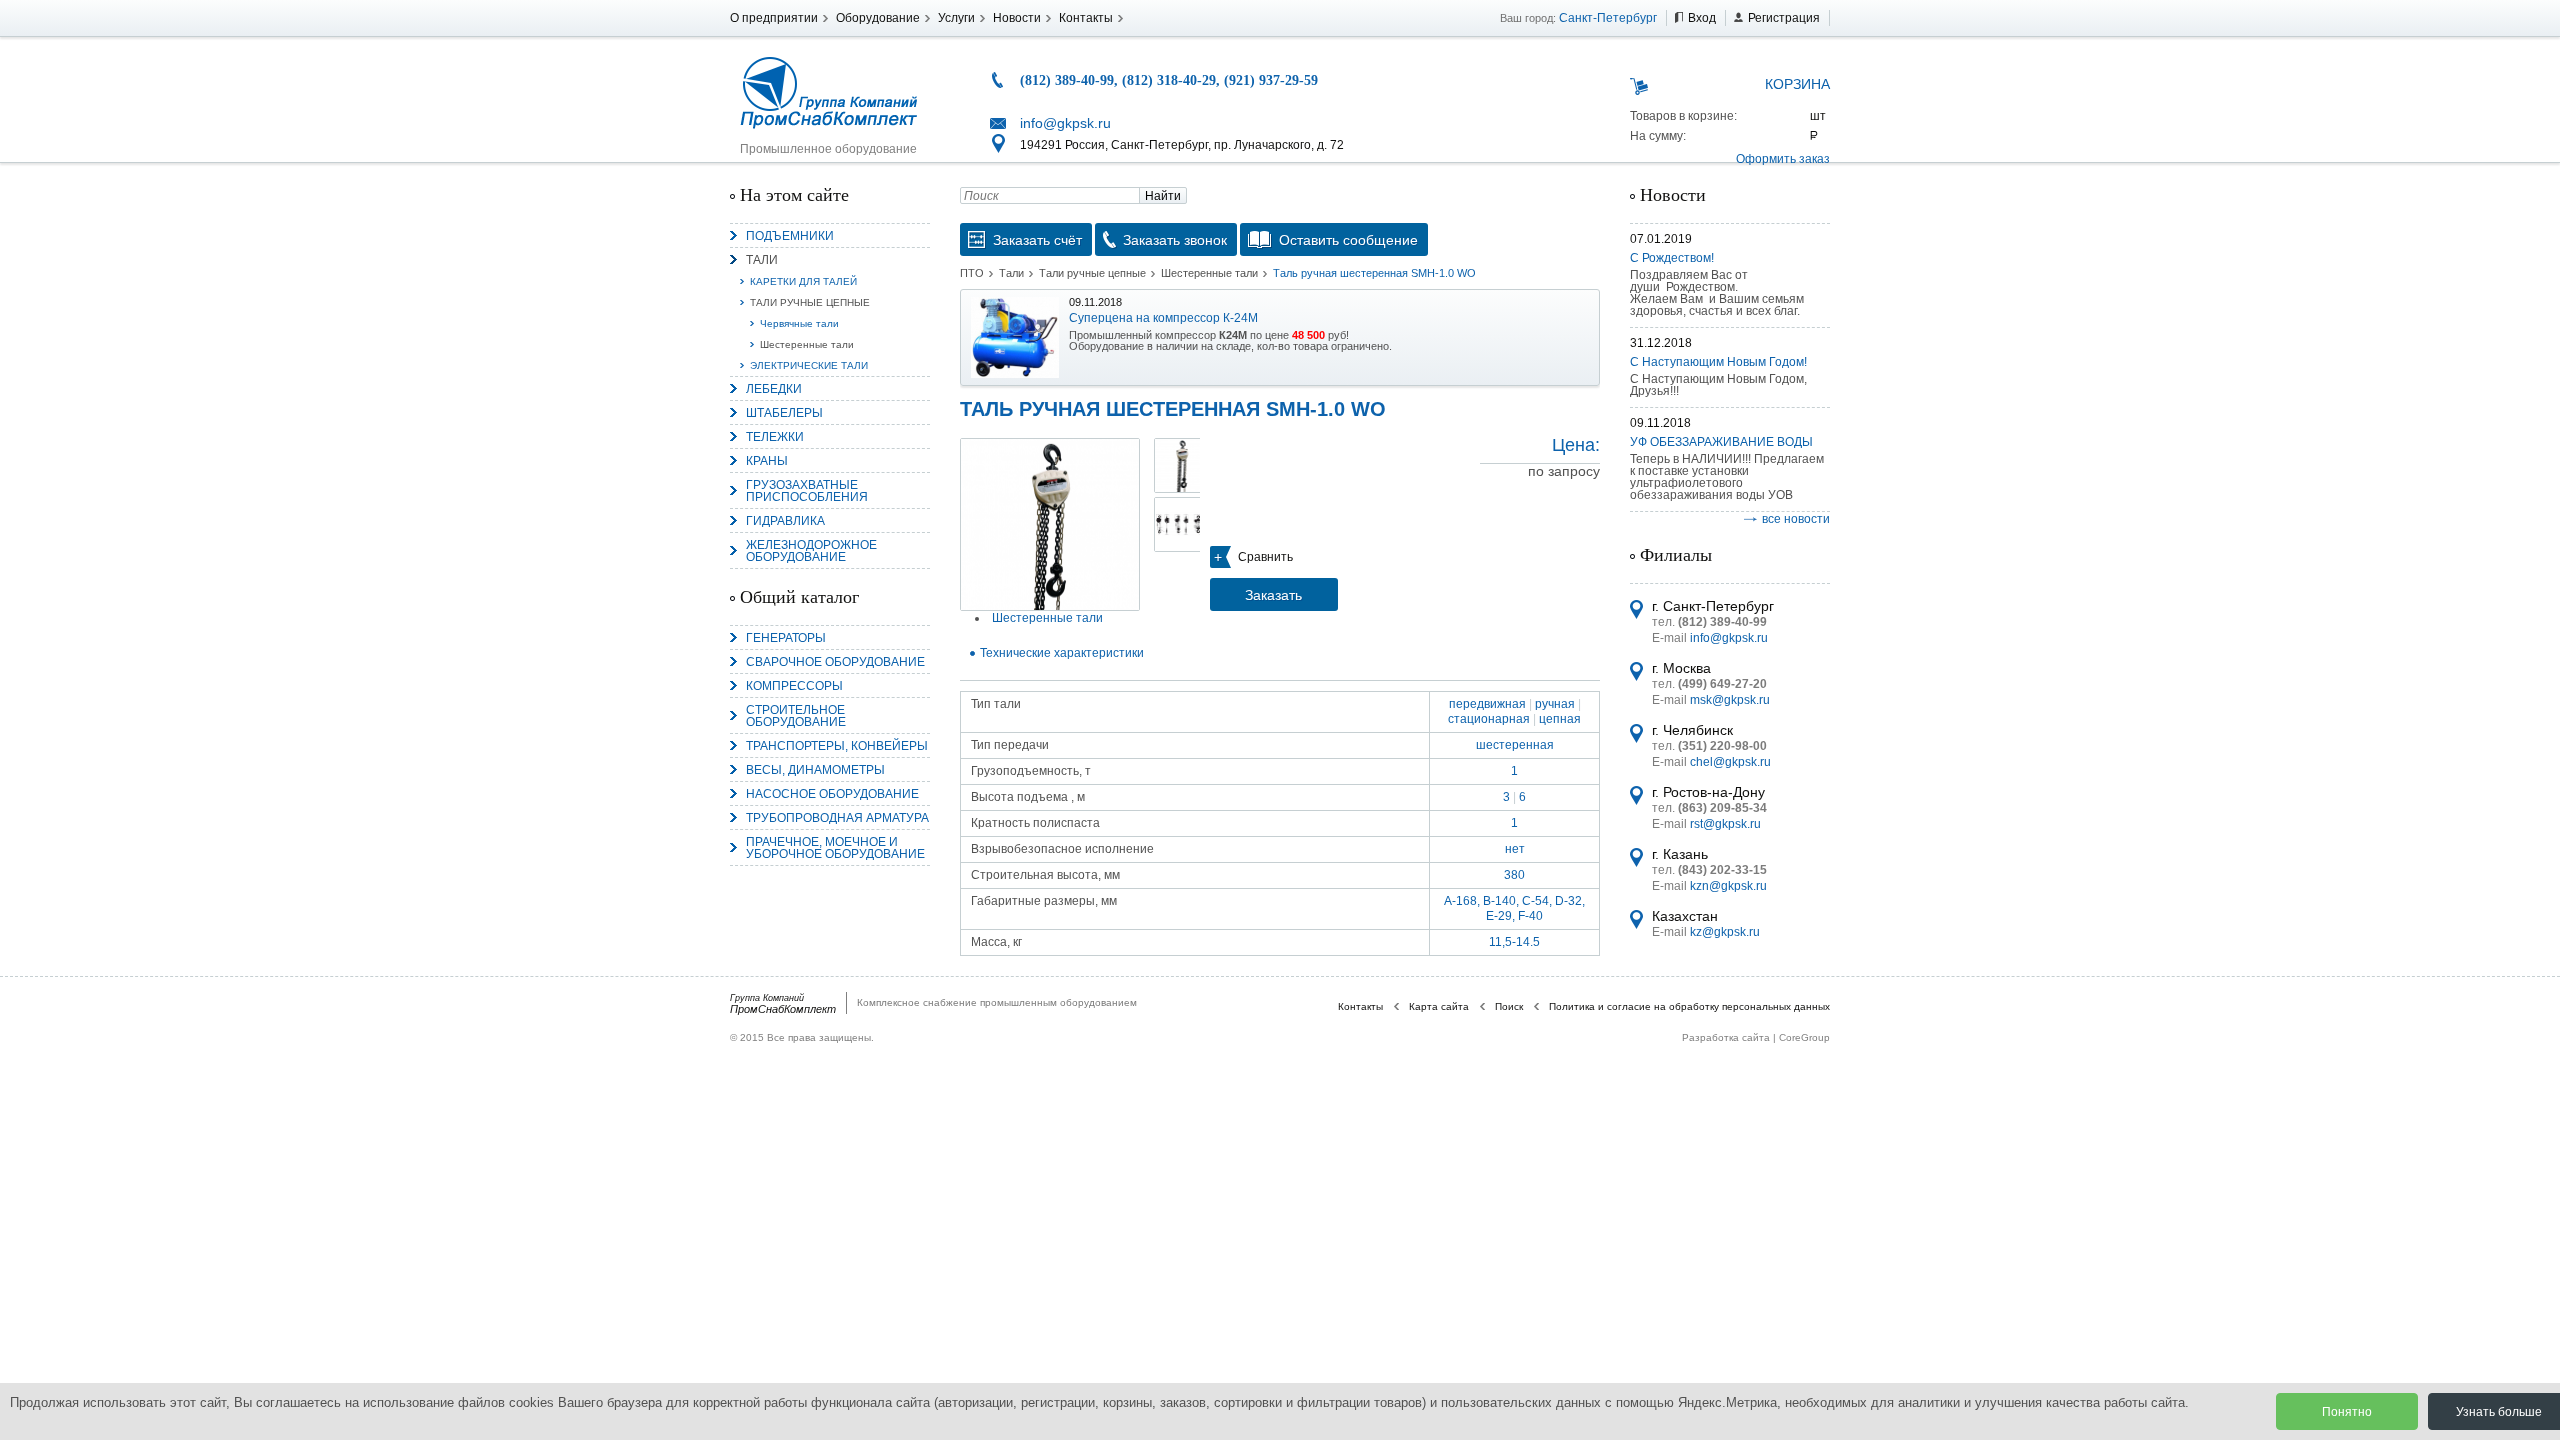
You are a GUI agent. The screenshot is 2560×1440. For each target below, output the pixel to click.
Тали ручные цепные (810, 302)
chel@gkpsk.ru (1730, 762)
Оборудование (878, 18)
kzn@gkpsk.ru (1728, 886)
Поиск (1509, 1006)
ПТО (972, 273)
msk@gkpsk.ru (1730, 700)
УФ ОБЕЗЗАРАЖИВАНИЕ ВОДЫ (1721, 442)
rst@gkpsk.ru (1725, 824)
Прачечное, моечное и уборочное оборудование (835, 848)
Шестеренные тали (807, 344)
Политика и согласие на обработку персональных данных (1689, 1006)
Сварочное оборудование (835, 662)
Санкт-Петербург (1608, 18)
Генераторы (786, 638)
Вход (1702, 18)
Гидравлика (785, 521)
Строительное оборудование (796, 716)
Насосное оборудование (832, 794)
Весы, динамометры (815, 770)
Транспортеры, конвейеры (837, 746)
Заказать (1273, 595)
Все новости (1796, 519)
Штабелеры (784, 413)
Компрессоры (794, 686)
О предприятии (774, 18)
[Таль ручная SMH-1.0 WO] (1050, 524)
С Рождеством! (1672, 258)
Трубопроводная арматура (837, 818)
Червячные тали (799, 323)
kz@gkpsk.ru (1725, 932)
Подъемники (790, 236)
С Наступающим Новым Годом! (1718, 362)
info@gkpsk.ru (1065, 123)
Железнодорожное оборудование (811, 551)
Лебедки (774, 389)
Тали (762, 260)
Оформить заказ (1783, 159)
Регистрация (1784, 18)
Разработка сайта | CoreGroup (1756, 1037)
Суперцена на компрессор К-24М (1163, 318)
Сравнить (1265, 557)
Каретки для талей (803, 281)
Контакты (1086, 18)
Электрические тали (809, 365)
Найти (1163, 196)
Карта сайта (1439, 1006)
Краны (767, 461)
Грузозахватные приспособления (807, 491)
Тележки (775, 437)
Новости (1017, 18)
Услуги (956, 18)
